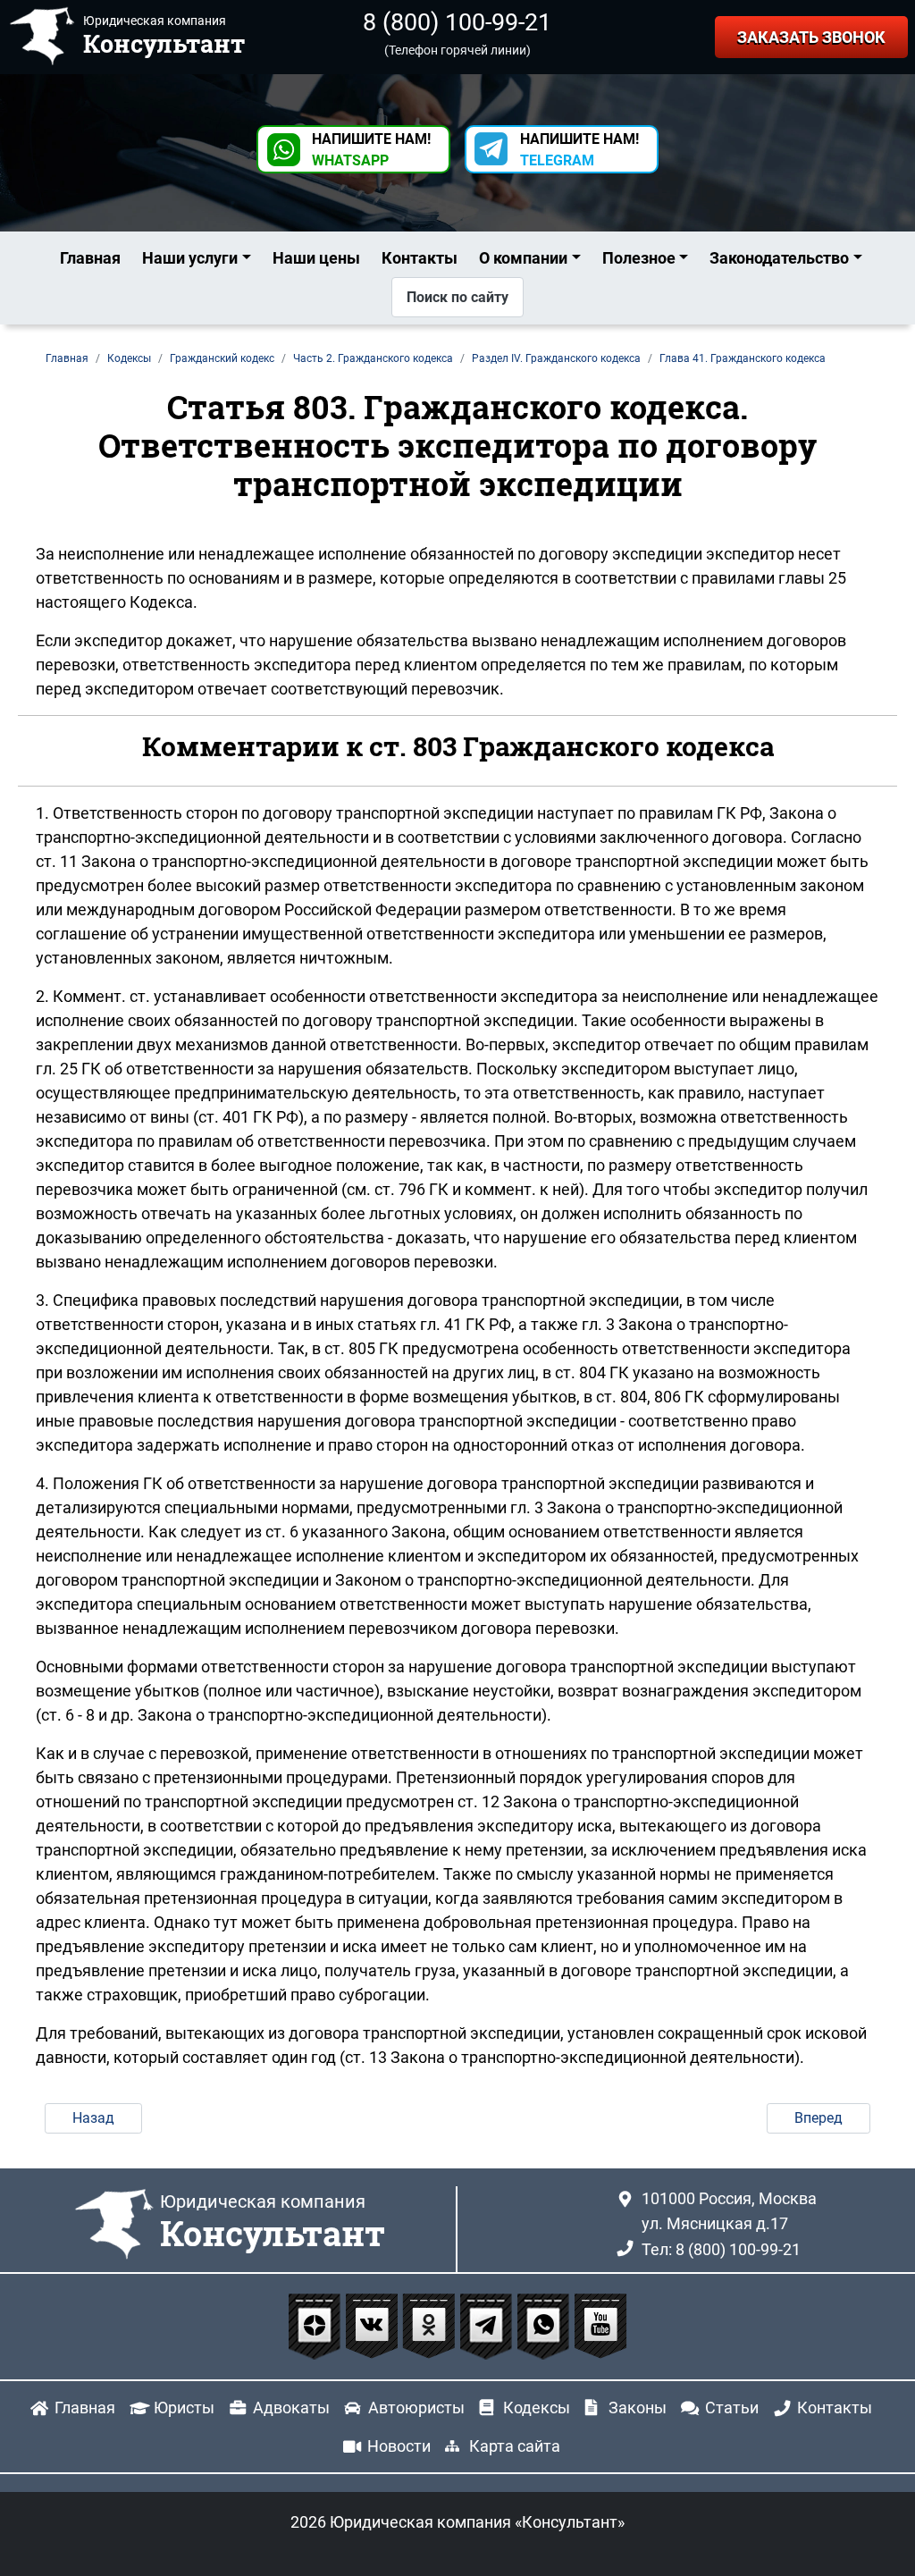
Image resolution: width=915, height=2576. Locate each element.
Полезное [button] (639, 258)
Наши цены (316, 258)
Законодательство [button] (779, 258)
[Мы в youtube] (600, 2325)
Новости (399, 2446)
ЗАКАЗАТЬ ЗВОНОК (811, 37)
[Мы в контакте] (374, 2325)
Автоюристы (416, 2408)
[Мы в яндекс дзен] (316, 2325)
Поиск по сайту (457, 297)
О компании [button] (523, 258)
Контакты (420, 258)
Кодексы (537, 2408)
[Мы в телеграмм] (488, 2325)
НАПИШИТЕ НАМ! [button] (371, 150)
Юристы (184, 2408)
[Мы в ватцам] (545, 2325)
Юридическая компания (273, 2223)
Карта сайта (515, 2446)
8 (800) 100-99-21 (457, 22)
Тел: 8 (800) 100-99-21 (721, 2249)
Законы (638, 2408)
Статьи (732, 2408)
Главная (90, 258)
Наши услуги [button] (190, 258)
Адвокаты (291, 2408)
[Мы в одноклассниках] (431, 2325)
